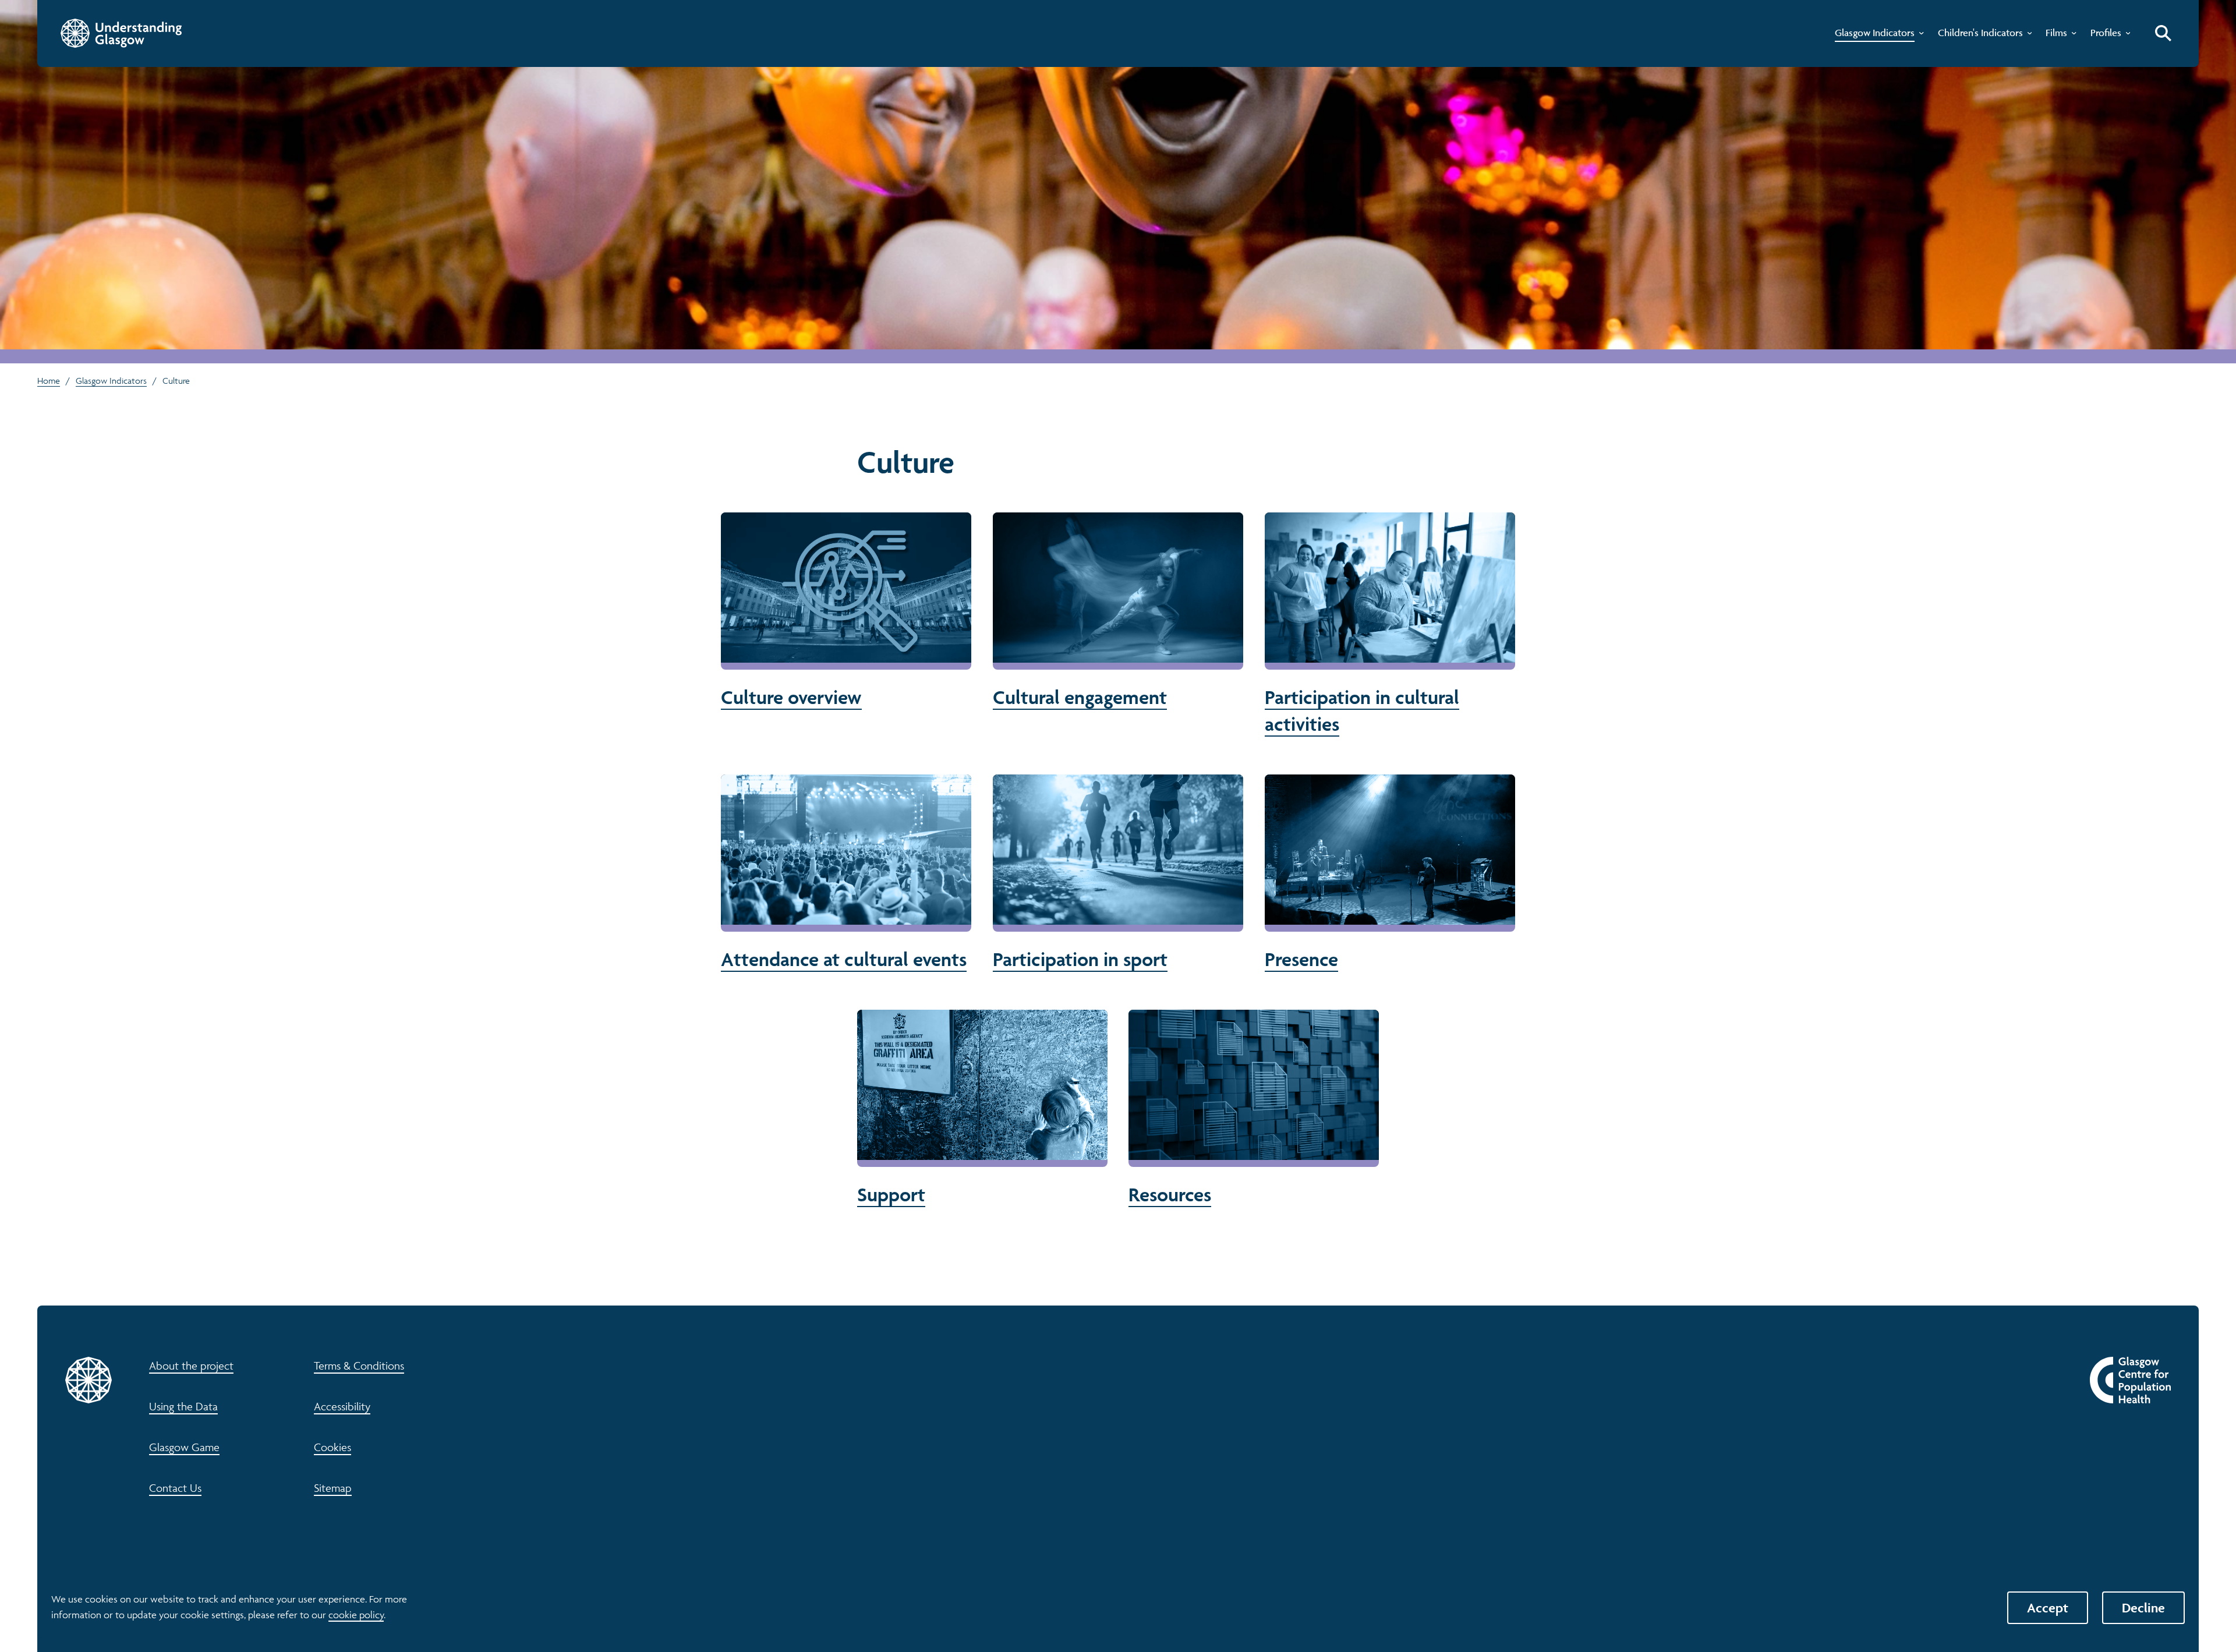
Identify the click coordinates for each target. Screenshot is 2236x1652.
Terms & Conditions (359, 1366)
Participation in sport (1118, 873)
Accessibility (342, 1406)
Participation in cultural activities (1390, 625)
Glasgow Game (184, 1447)
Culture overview (846, 611)
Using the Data (183, 1406)
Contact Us (175, 1488)
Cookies (332, 1447)
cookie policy (356, 1615)
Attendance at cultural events (846, 873)
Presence (1390, 873)
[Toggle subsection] (1919, 36)
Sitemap (333, 1488)
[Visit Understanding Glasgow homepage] (121, 33)
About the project (191, 1366)
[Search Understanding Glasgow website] (2163, 33)
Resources (1254, 1109)
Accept (2048, 1608)
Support (982, 1109)
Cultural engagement (1118, 611)
